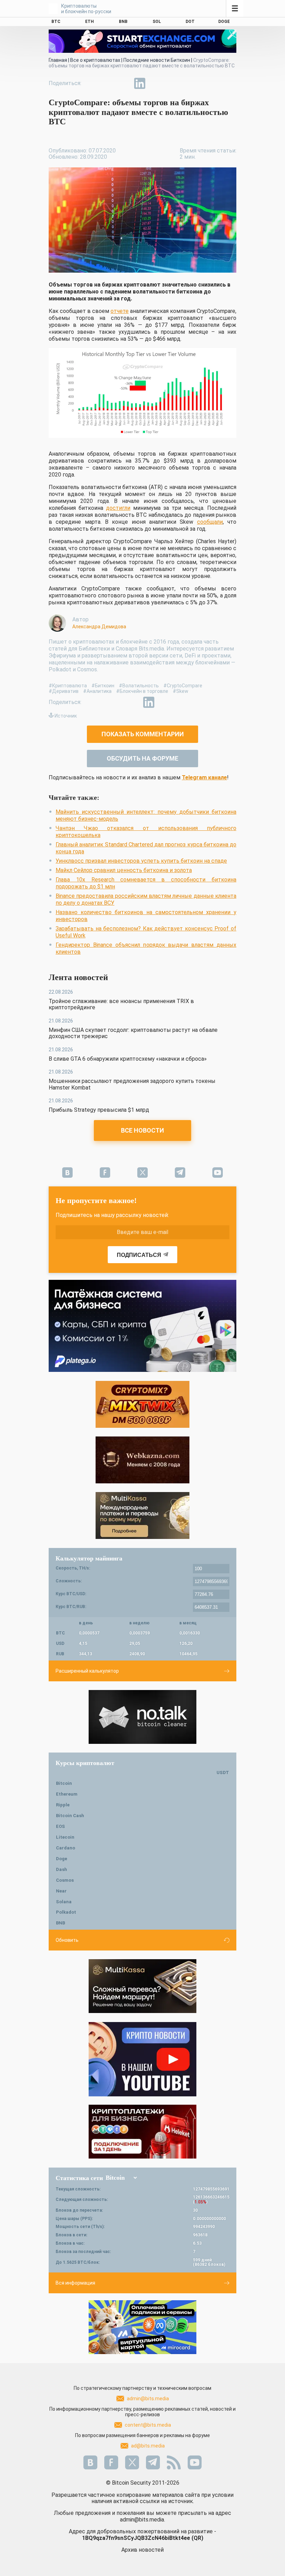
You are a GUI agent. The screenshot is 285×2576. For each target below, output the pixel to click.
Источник (66, 716)
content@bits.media (148, 2425)
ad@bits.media (148, 2446)
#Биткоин (103, 686)
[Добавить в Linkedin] (140, 83)
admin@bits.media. (142, 2520)
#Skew (181, 691)
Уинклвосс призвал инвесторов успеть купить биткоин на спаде (141, 861)
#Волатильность (139, 686)
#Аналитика (97, 691)
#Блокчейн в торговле (142, 691)
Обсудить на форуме (142, 758)
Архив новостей (142, 2550)
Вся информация (75, 2283)
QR (197, 2538)
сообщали (210, 522)
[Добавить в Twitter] (108, 83)
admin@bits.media (148, 2399)
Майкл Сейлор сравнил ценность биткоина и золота (124, 870)
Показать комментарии (143, 734)
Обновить (67, 1940)
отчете (120, 311)
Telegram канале (204, 777)
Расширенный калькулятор (87, 1671)
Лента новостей (78, 977)
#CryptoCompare (183, 686)
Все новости (142, 1130)
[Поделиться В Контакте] (156, 83)
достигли (118, 508)
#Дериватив (64, 691)
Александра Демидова (99, 627)
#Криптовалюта (68, 686)
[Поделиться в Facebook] (92, 83)
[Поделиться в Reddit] (172, 83)
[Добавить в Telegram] (124, 83)
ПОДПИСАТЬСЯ (139, 1255)
